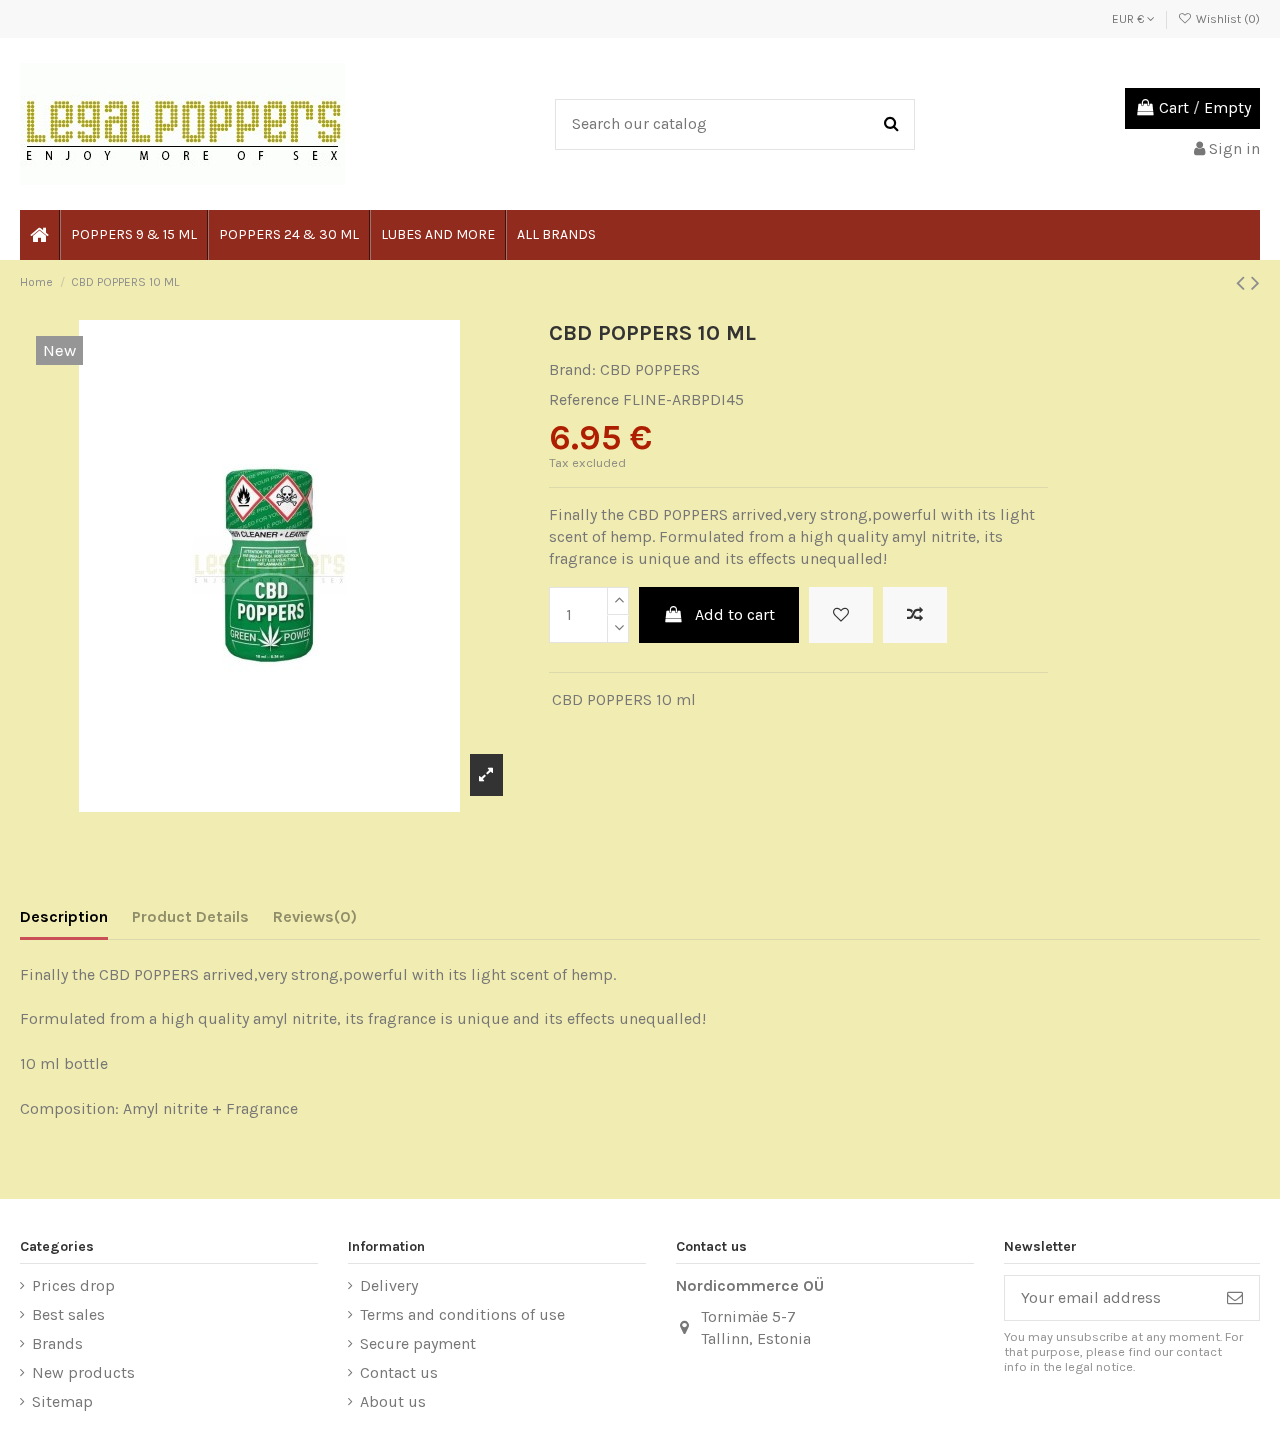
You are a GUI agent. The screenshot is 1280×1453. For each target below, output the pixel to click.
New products (83, 1372)
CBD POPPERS (650, 369)
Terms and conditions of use (462, 1314)
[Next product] (1255, 283)
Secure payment (418, 1343)
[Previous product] (1243, 283)
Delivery (389, 1285)
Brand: (572, 369)
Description (64, 916)
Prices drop (73, 1285)
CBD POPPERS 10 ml (624, 699)
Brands (57, 1343)
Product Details (190, 916)
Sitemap (62, 1401)
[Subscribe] (1235, 1297)
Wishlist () (1226, 19)
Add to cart (735, 614)
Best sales (68, 1314)
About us (393, 1401)
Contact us (399, 1372)
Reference (584, 399)
